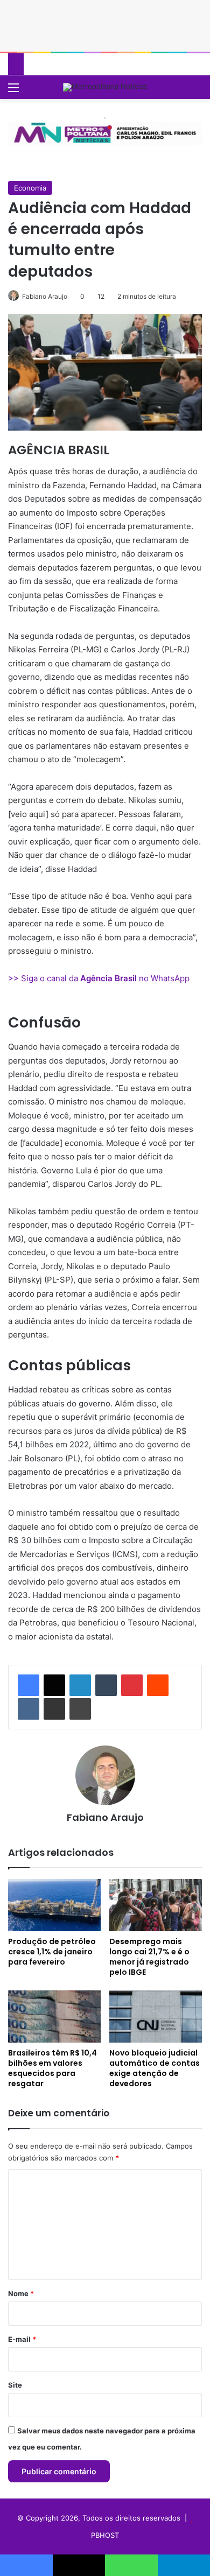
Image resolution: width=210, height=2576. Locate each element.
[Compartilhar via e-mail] (54, 1709)
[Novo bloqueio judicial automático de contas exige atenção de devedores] (156, 2017)
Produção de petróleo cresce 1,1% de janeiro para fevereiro (52, 1952)
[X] (54, 1685)
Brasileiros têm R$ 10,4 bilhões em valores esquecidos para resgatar (52, 2068)
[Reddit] (158, 1685)
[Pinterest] (132, 1685)
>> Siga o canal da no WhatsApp (99, 978)
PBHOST (105, 2535)
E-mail (22, 2339)
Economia (30, 188)
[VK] (29, 1709)
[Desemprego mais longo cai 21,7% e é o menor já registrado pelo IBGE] (156, 1905)
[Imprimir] (80, 1709)
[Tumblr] (106, 1685)
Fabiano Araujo (45, 296)
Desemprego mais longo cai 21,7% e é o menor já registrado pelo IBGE (149, 1957)
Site (15, 2385)
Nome (21, 2293)
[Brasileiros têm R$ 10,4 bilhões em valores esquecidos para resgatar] (54, 2017)
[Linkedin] (80, 1685)
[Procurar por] (197, 91)
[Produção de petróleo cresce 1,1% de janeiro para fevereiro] (54, 1905)
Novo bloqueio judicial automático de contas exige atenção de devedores (155, 2068)
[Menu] (13, 91)
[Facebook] (29, 1685)
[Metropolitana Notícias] (105, 87)
